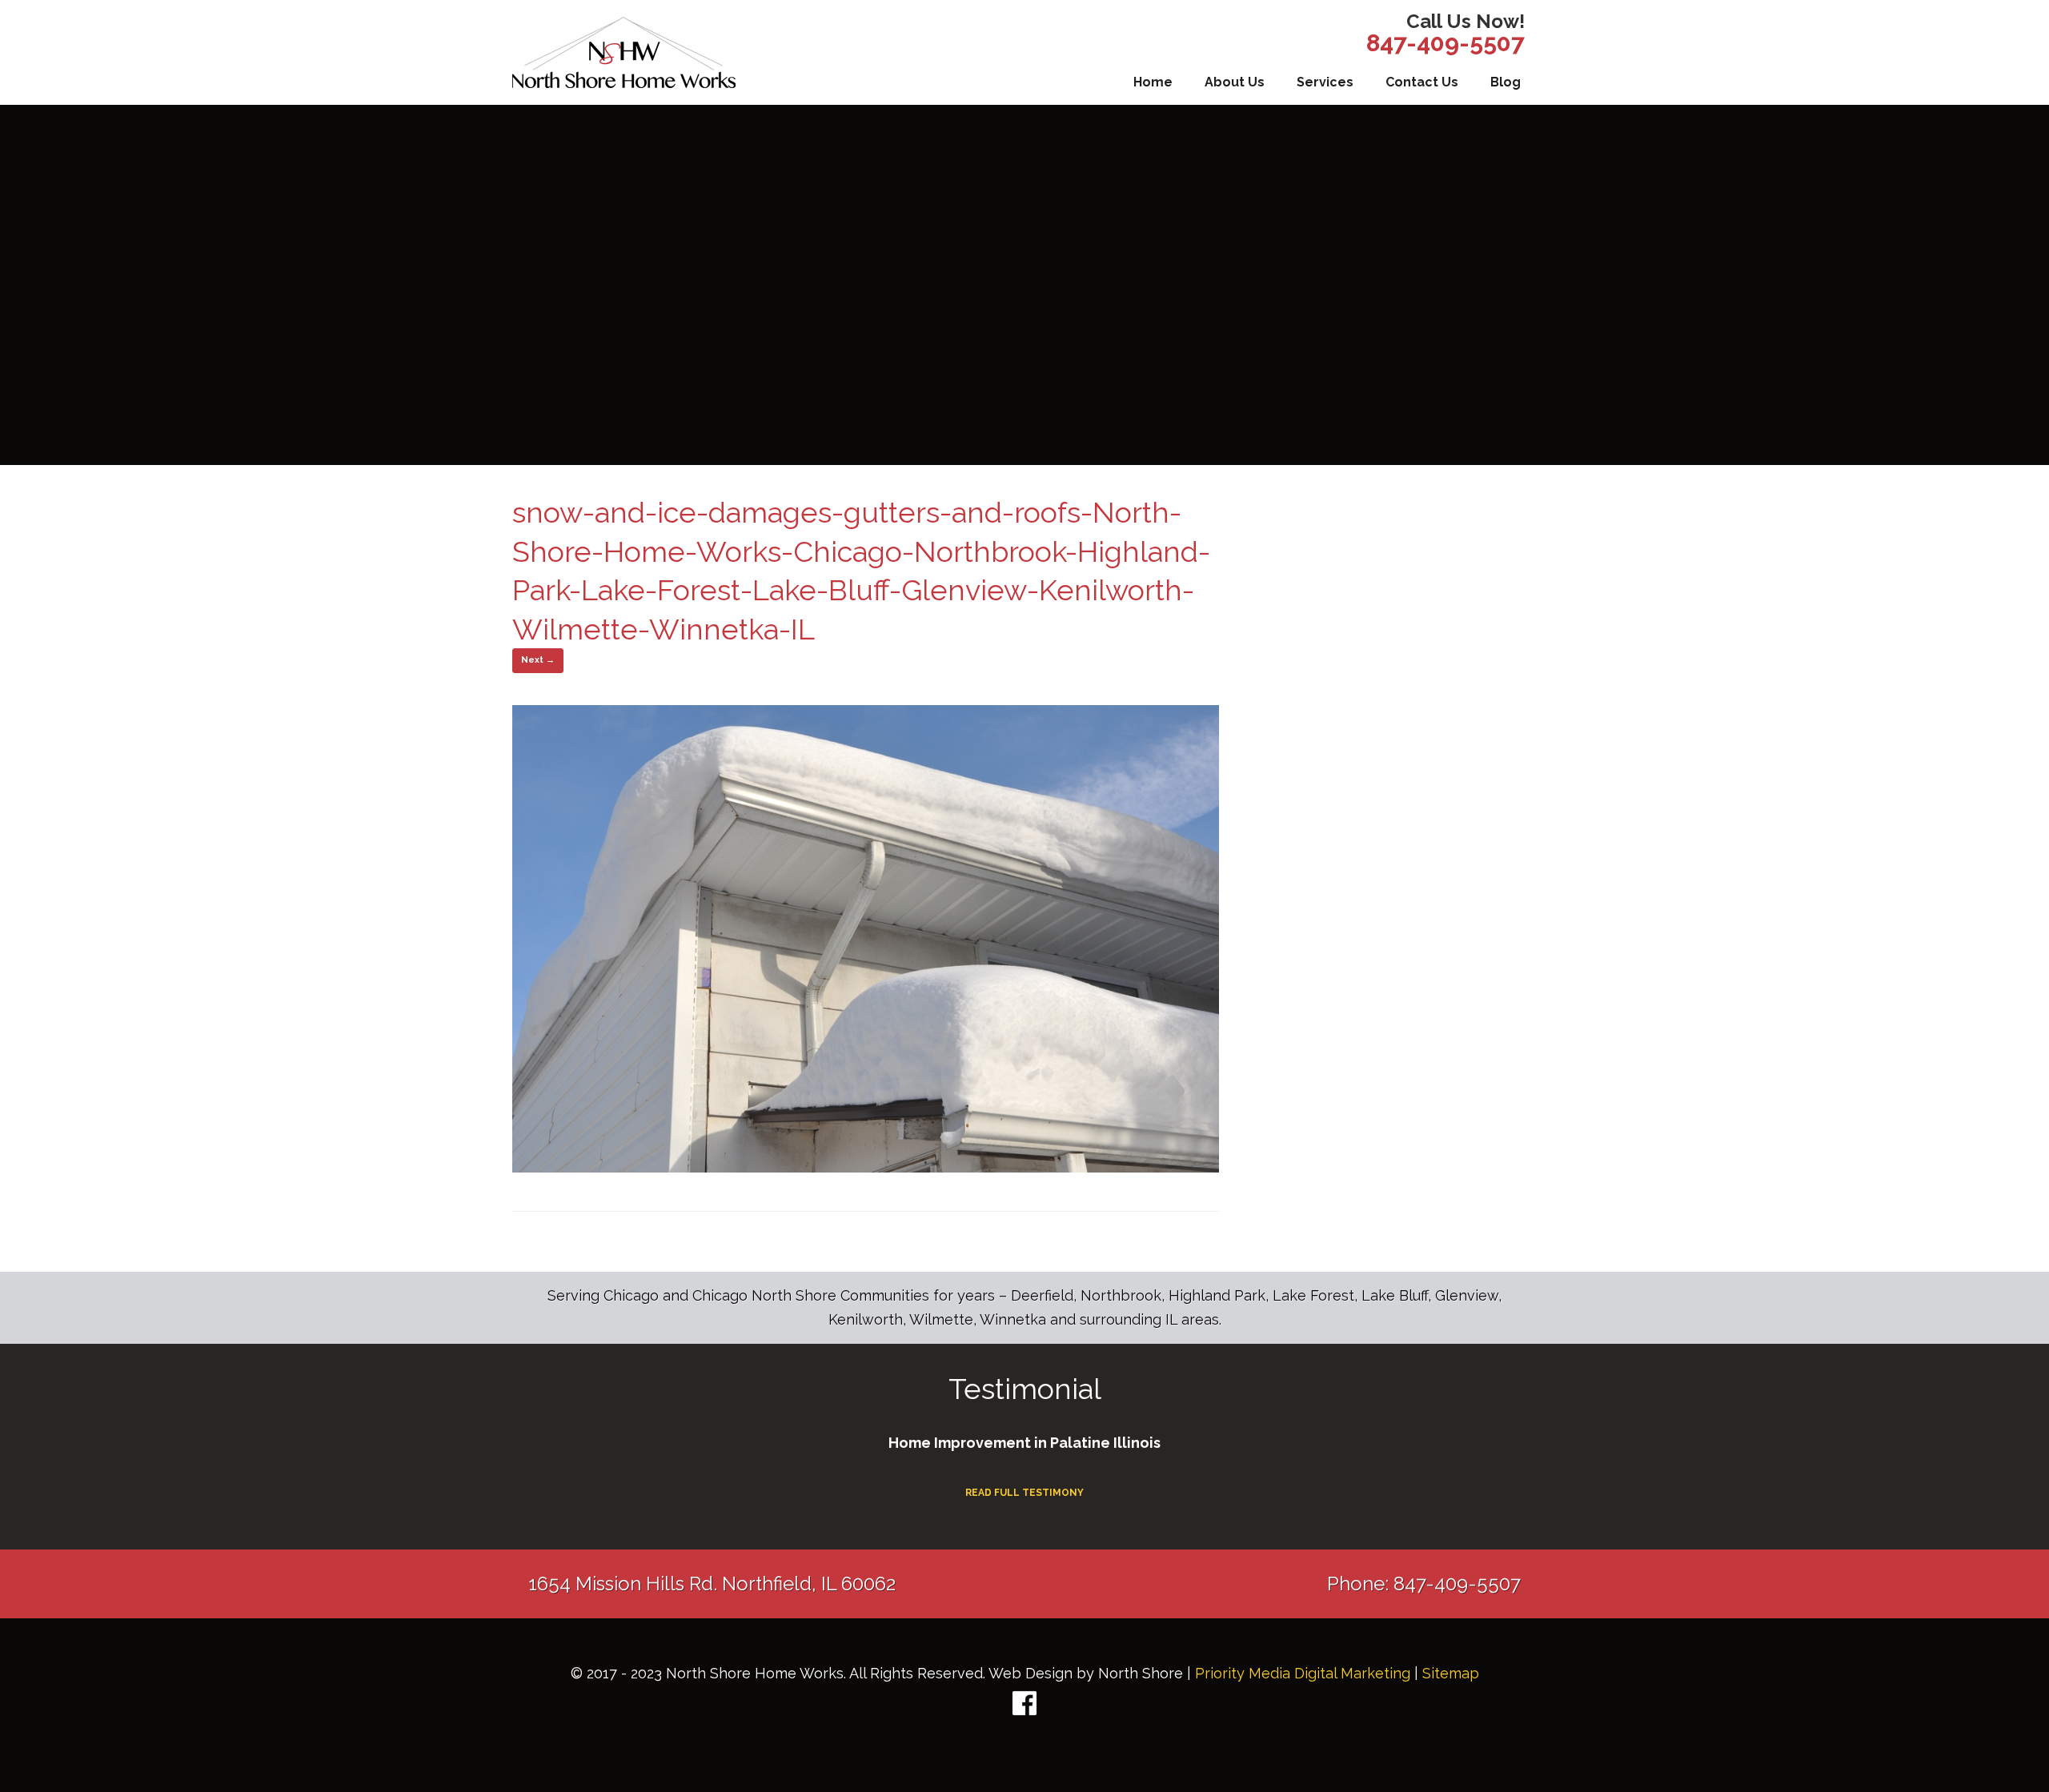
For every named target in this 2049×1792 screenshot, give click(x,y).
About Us (1235, 82)
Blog (1506, 82)
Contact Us (1422, 82)
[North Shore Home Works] (624, 52)
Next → (538, 660)
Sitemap (1451, 1673)
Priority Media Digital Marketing (1303, 1673)
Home (1153, 82)
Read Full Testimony (1024, 1493)
